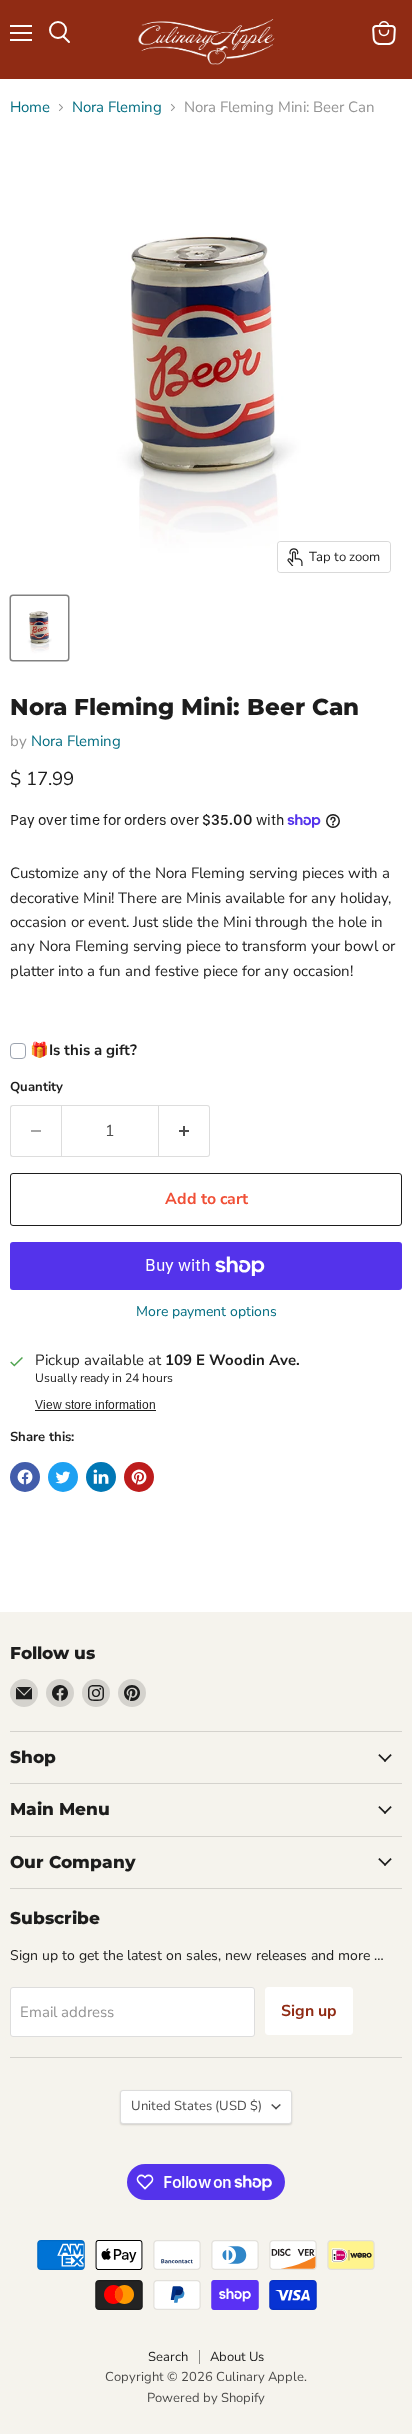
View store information (95, 1405)
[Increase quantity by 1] (184, 1131)
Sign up (309, 2011)
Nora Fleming (117, 107)
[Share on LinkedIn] (101, 1477)
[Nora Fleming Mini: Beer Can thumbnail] (39, 628)
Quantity (36, 1087)
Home (30, 107)
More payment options (206, 1312)
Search (168, 2357)
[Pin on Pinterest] (139, 1477)
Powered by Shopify (206, 2398)
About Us (237, 2357)
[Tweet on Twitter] (63, 1477)
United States (196, 2106)
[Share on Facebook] (25, 1477)
